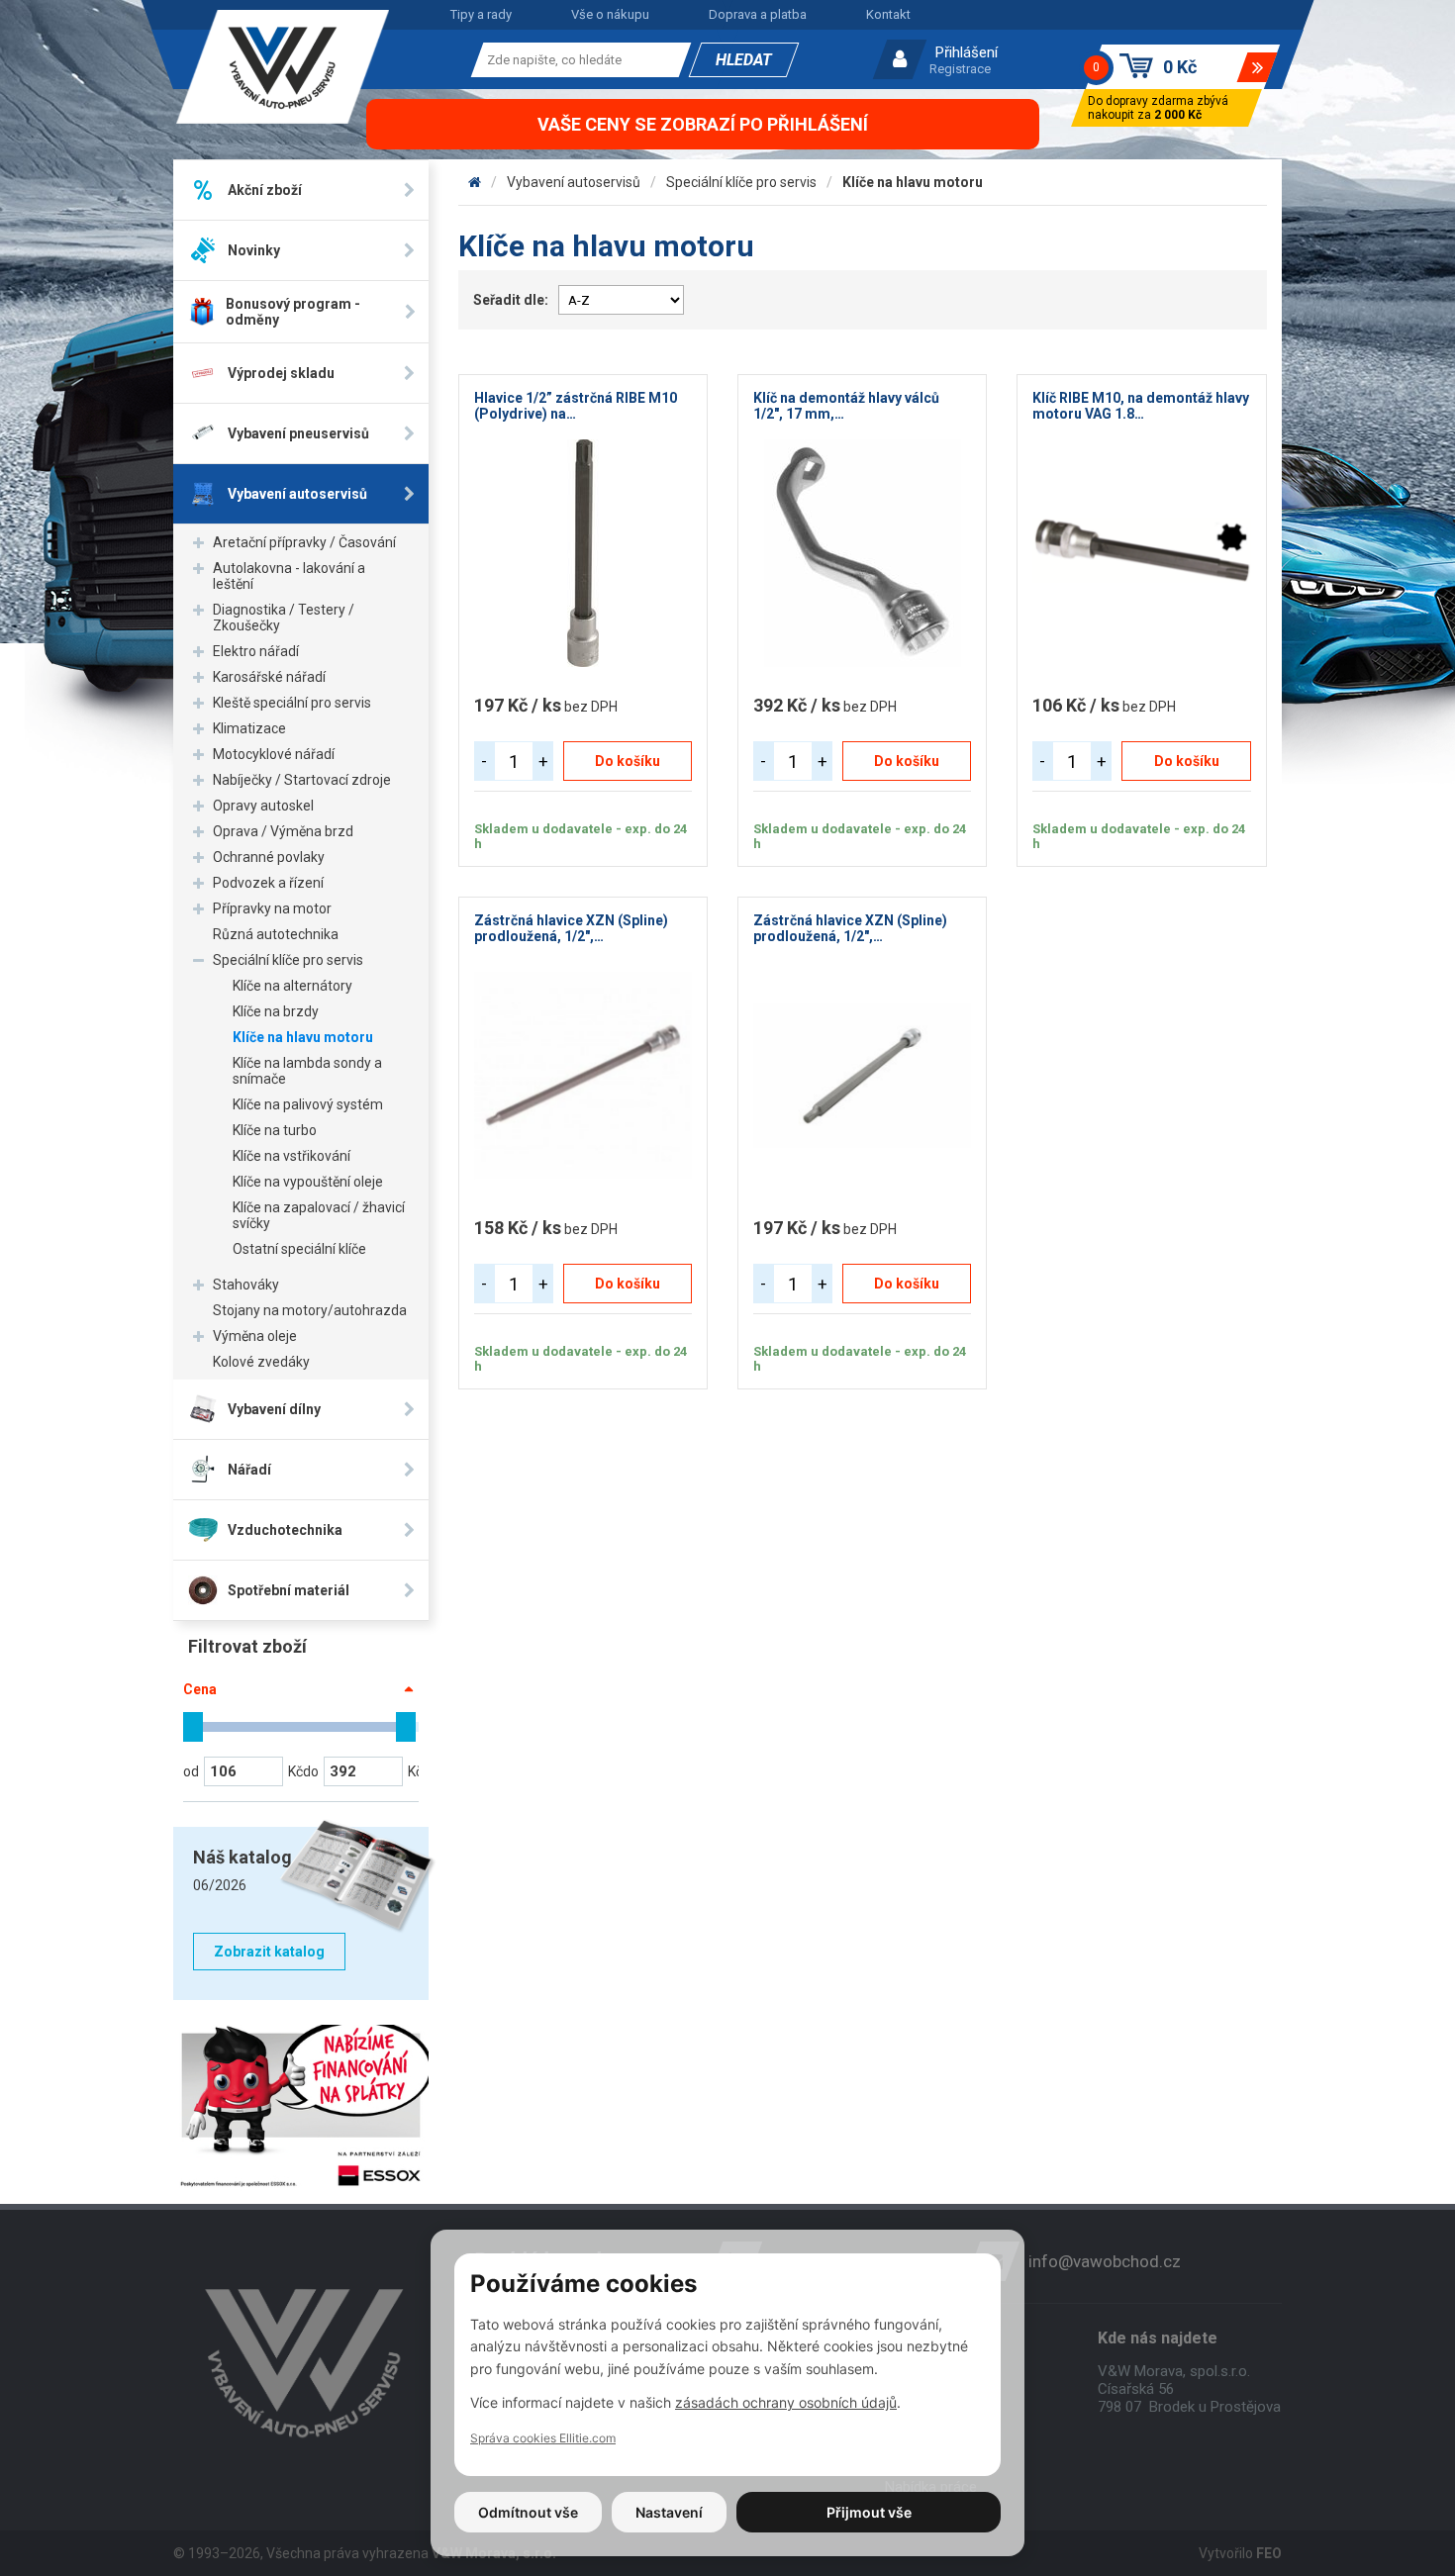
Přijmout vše (869, 2512)
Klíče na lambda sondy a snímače (307, 1071)
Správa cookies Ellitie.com (543, 2438)
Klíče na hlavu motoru (303, 1037)
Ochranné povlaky (269, 857)
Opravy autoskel (263, 806)
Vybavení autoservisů (574, 182)
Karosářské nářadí (269, 677)
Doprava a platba (758, 14)
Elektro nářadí (256, 651)
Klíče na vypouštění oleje (308, 1182)
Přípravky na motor (272, 908)
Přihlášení (967, 52)
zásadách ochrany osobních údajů (786, 2402)
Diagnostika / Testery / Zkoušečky (284, 618)
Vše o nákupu (610, 14)
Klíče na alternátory (292, 986)
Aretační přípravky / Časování (304, 542)
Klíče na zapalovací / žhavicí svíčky (319, 1215)
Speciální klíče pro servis (288, 960)
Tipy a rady (481, 14)
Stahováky (246, 1285)
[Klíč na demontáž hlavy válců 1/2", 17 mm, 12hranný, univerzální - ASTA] (862, 553)
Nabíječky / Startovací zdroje (302, 780)
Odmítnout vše (528, 2512)
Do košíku (628, 761)
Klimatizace (249, 728)
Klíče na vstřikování (291, 1156)
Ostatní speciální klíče (299, 1249)
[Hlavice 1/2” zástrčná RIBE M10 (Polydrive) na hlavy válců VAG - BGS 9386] (583, 553)
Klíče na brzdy (276, 1011)
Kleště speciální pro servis (292, 703)
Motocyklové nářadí (274, 754)
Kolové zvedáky (261, 1362)
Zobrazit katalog (269, 1952)
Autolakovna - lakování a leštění (289, 576)
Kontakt (888, 14)
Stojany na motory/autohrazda (310, 1310)
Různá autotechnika (276, 934)
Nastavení (669, 2512)
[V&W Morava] (475, 182)
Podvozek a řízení (268, 883)
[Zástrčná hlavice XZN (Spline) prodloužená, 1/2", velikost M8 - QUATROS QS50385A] (862, 1076)
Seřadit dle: (511, 300)
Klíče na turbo (275, 1130)
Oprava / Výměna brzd (283, 831)
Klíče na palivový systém (308, 1104)
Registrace (960, 69)
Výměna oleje (255, 1336)
